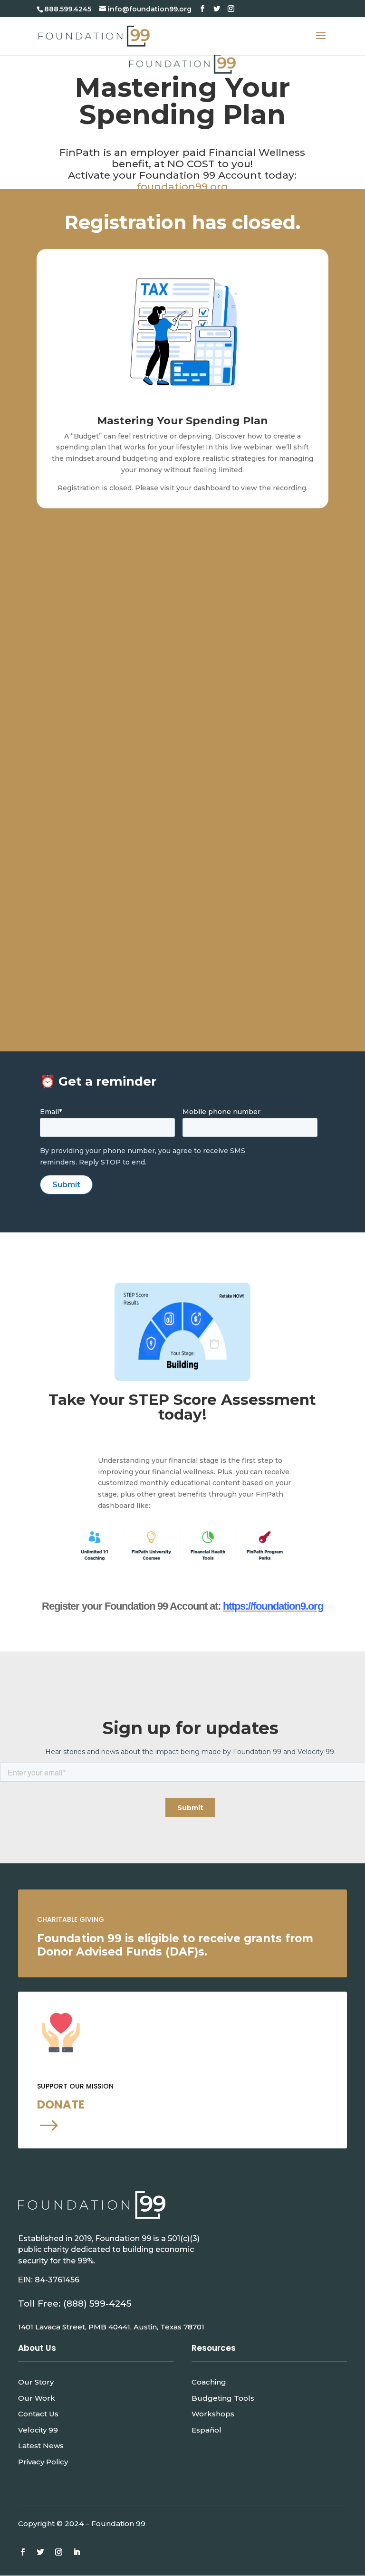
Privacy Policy (43, 2462)
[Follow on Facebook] (22, 2552)
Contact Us (38, 2414)
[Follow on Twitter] (40, 2552)
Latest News (41, 2446)
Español (207, 2430)
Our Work (37, 2398)
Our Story (36, 2382)
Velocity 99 (38, 2430)
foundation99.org (182, 186)
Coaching (209, 2382)
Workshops (213, 2414)
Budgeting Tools (223, 2398)
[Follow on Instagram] (58, 2552)
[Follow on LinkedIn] (77, 2552)
